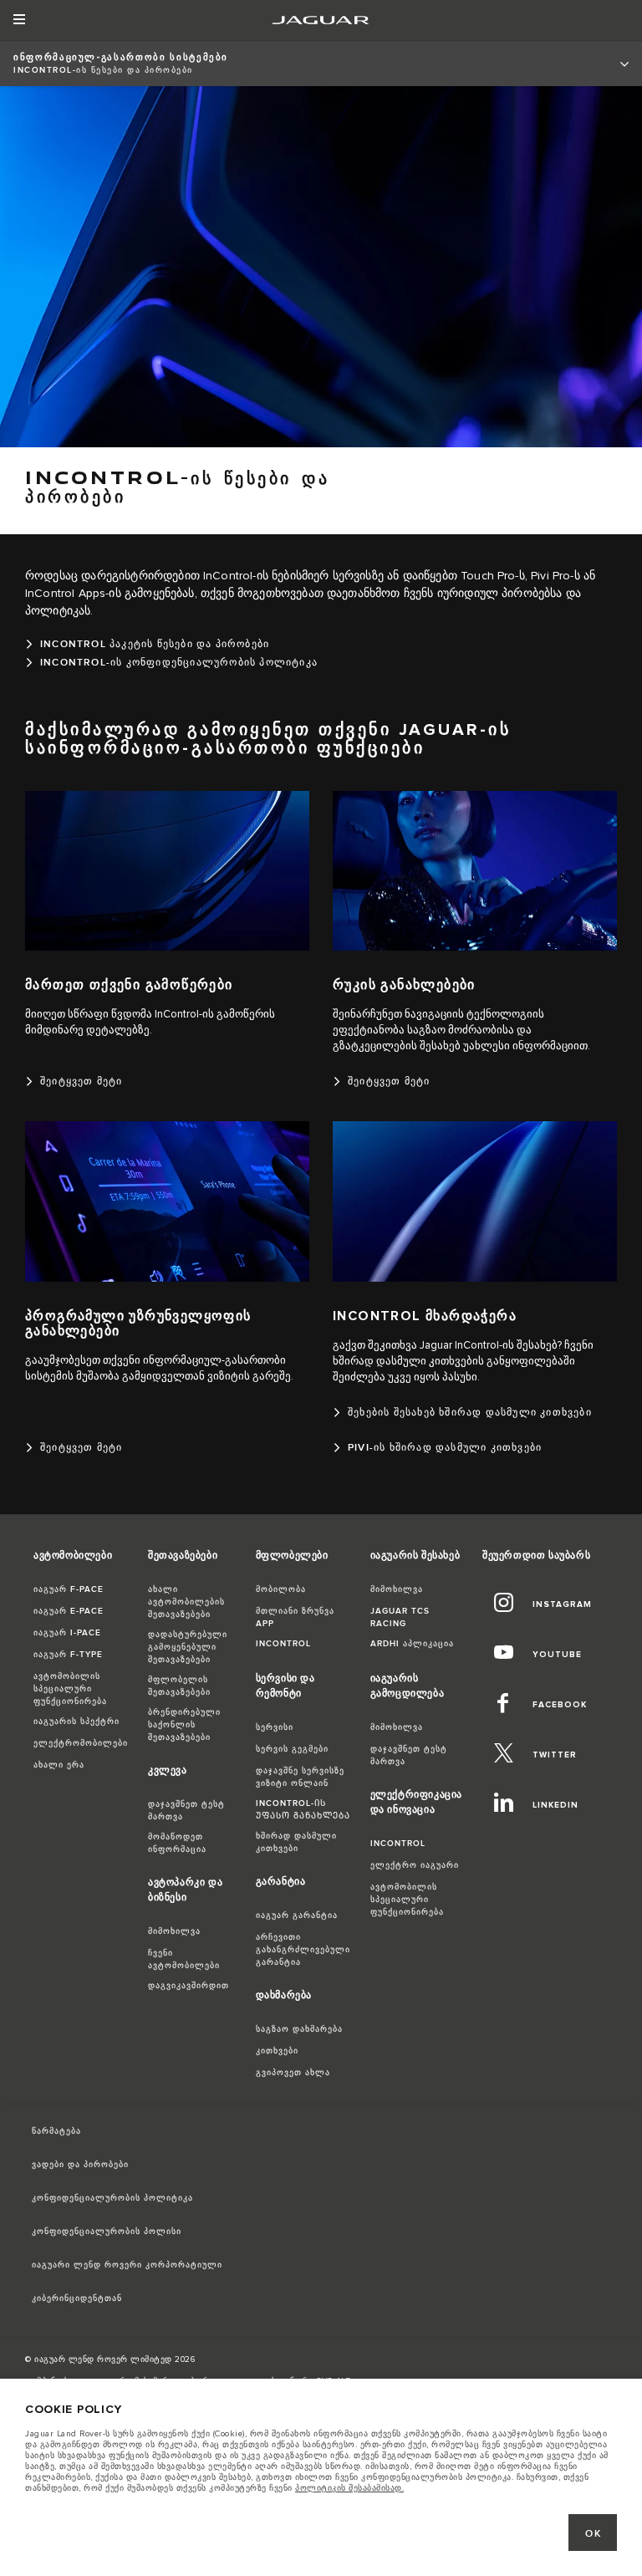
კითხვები (277, 2051)
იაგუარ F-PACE (69, 1589)
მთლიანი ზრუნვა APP (295, 1617)
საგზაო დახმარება (299, 2029)
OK (593, 2534)
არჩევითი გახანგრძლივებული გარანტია (303, 1950)
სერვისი (275, 1727)
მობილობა (281, 1589)
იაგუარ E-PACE (69, 1611)
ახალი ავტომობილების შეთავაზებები (186, 1602)
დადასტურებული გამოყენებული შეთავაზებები (188, 1647)
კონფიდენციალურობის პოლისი (107, 2232)
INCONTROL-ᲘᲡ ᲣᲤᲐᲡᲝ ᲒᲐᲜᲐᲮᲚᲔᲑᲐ (303, 1810)
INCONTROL (283, 1644)
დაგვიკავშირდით (189, 1986)
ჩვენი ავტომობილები (184, 1959)
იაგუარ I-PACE (67, 1633)
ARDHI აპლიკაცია (412, 1644)
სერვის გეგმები (292, 1749)
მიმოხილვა (174, 1931)
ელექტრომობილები (81, 1743)
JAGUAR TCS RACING (400, 1617)
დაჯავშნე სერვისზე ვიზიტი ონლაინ (300, 1777)
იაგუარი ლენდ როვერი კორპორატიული (127, 2265)
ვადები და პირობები (80, 2165)
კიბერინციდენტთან (77, 2298)
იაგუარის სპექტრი (76, 1722)
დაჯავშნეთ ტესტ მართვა (186, 1811)
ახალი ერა (59, 1765)
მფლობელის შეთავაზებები (179, 1686)
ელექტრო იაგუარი (415, 1865)
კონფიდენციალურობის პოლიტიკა (112, 2198)
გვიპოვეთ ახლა (293, 2073)
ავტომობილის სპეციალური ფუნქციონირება (70, 1689)
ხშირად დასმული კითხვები (296, 1842)
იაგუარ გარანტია (297, 1915)
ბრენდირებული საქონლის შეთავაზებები (184, 1725)
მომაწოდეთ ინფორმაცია (177, 1843)
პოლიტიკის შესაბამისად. (349, 2488)
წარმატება (56, 2131)
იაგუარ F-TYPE (68, 1655)
